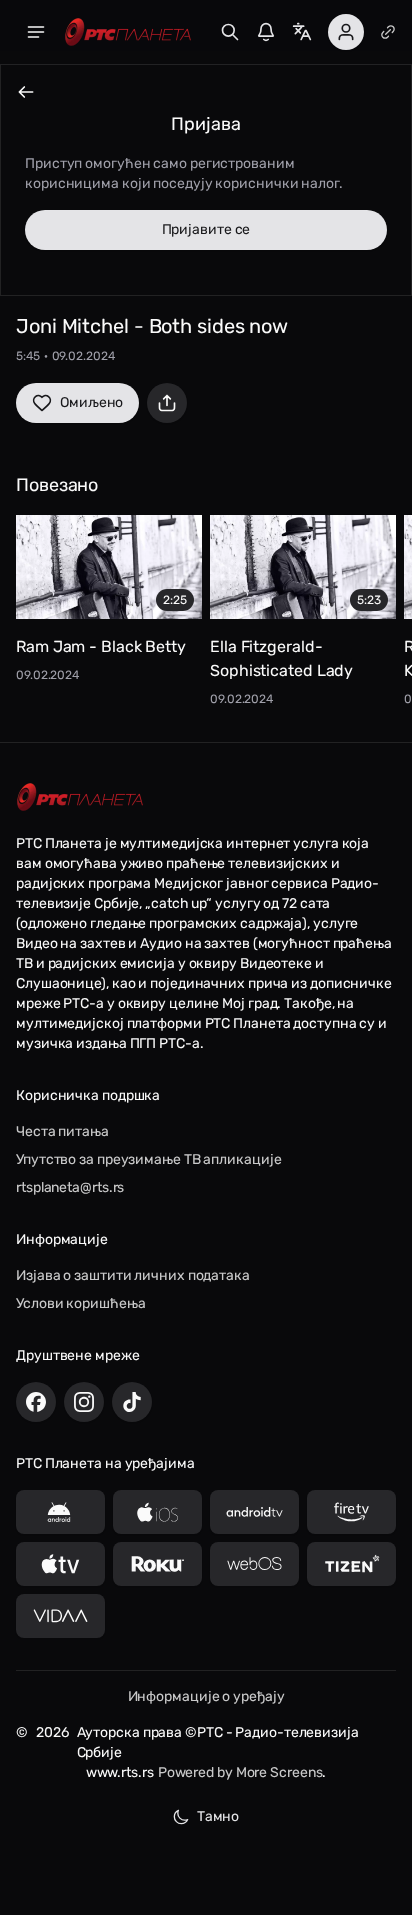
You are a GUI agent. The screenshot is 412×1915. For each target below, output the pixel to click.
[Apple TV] (60, 1564)
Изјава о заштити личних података (133, 1275)
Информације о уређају (206, 1696)
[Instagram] (84, 1402)
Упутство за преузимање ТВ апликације (148, 1159)
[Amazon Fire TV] (351, 1512)
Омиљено (91, 402)
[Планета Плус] (388, 32)
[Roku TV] (157, 1564)
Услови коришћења (80, 1303)
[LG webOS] (254, 1564)
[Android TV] (254, 1512)
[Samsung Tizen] (351, 1564)
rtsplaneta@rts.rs (70, 1187)
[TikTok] (132, 1402)
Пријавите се (206, 229)
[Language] (302, 32)
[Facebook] (36, 1402)
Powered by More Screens (240, 1772)
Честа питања (62, 1131)
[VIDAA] (60, 1616)
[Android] (60, 1512)
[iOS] (157, 1512)
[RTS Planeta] (128, 32)
